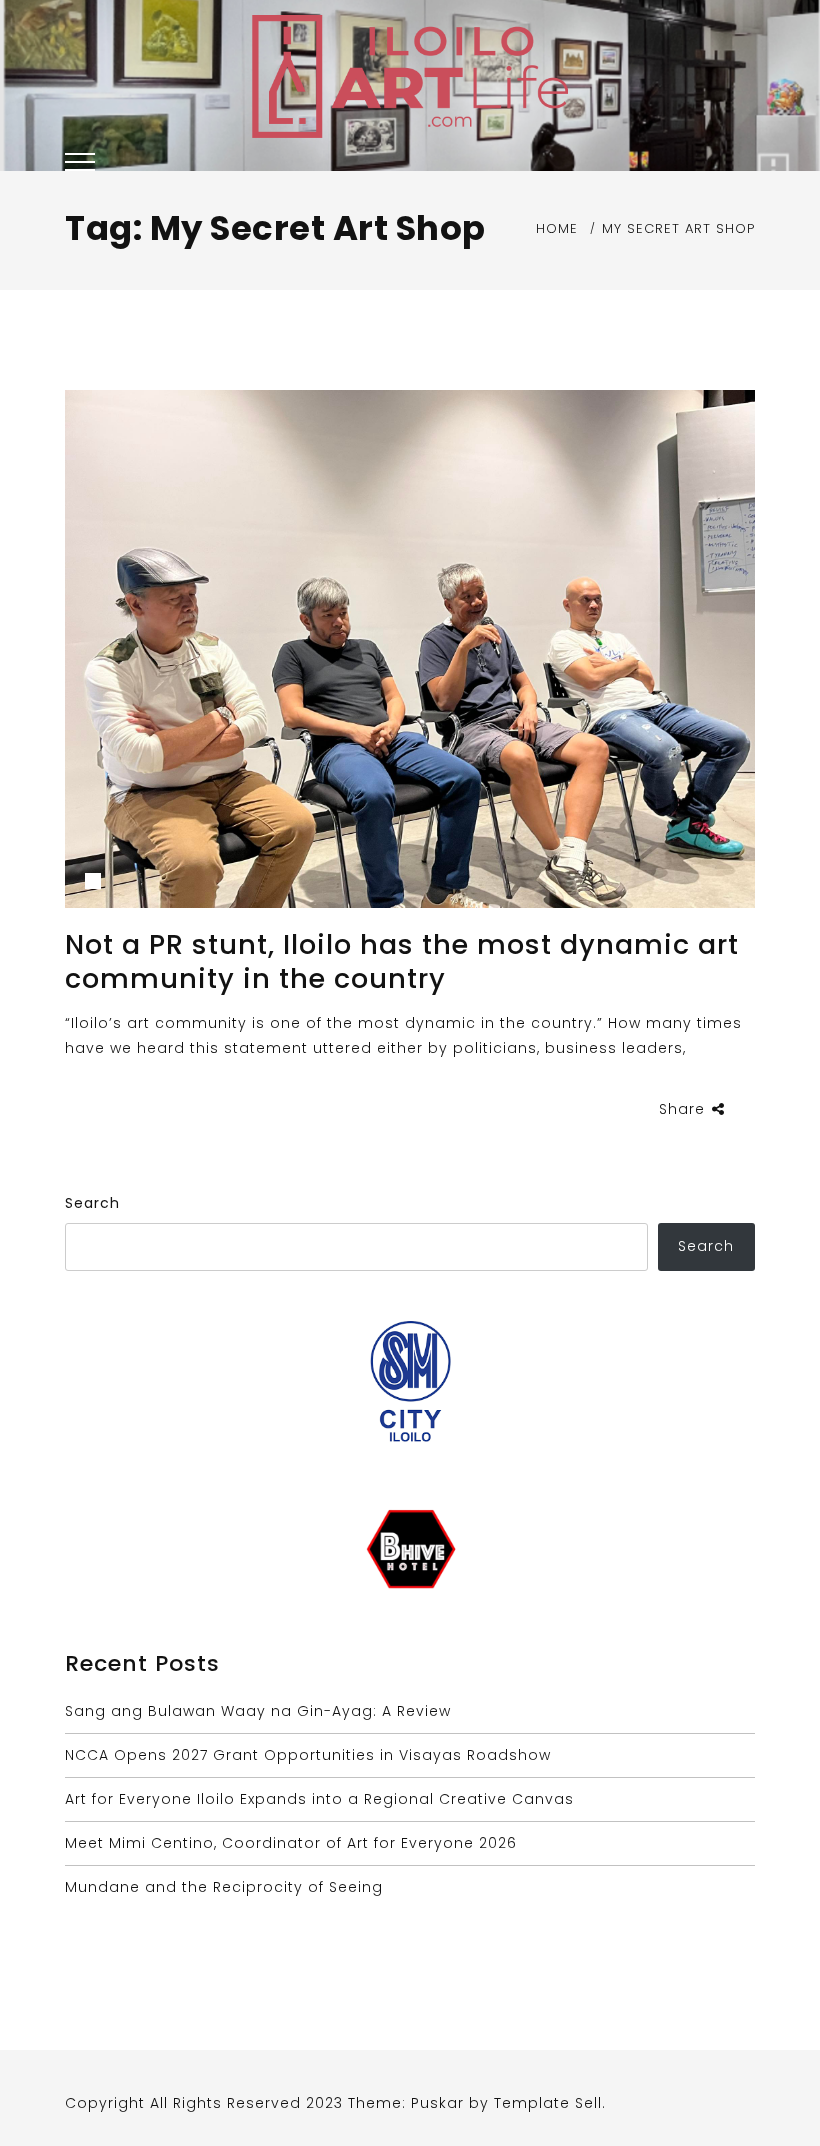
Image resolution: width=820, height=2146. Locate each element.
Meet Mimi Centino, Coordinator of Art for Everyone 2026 (291, 1843)
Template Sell (548, 2103)
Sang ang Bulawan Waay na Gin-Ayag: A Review (258, 1711)
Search (92, 1203)
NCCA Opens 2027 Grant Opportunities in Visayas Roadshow (308, 1755)
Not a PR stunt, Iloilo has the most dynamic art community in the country (402, 961)
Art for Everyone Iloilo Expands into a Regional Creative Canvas (319, 1799)
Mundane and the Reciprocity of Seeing (224, 1887)
